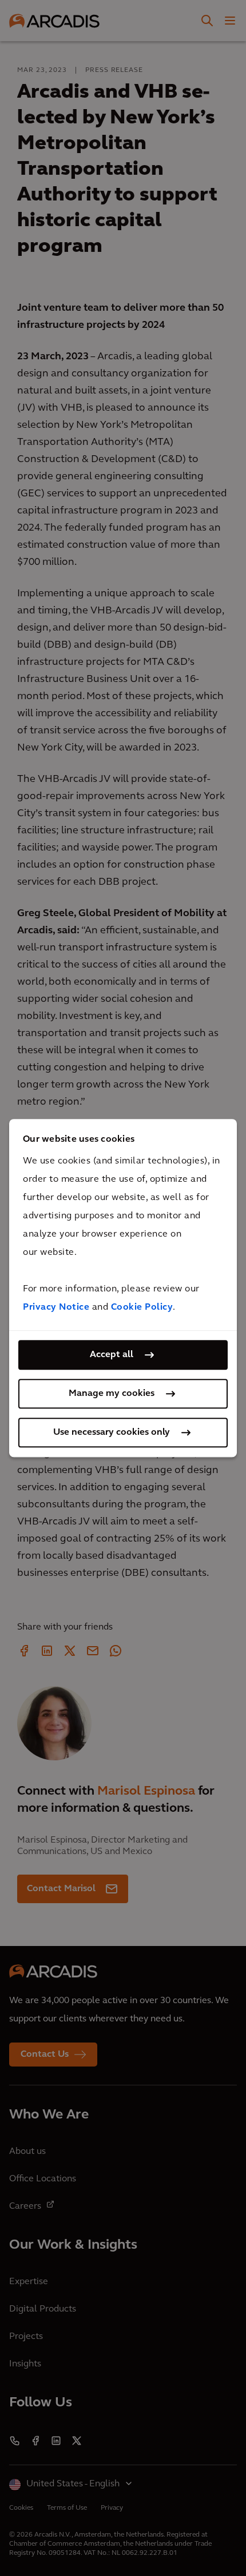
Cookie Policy (142, 1307)
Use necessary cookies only (112, 1433)
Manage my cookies (112, 1394)
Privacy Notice (56, 1307)
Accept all (112, 1355)
